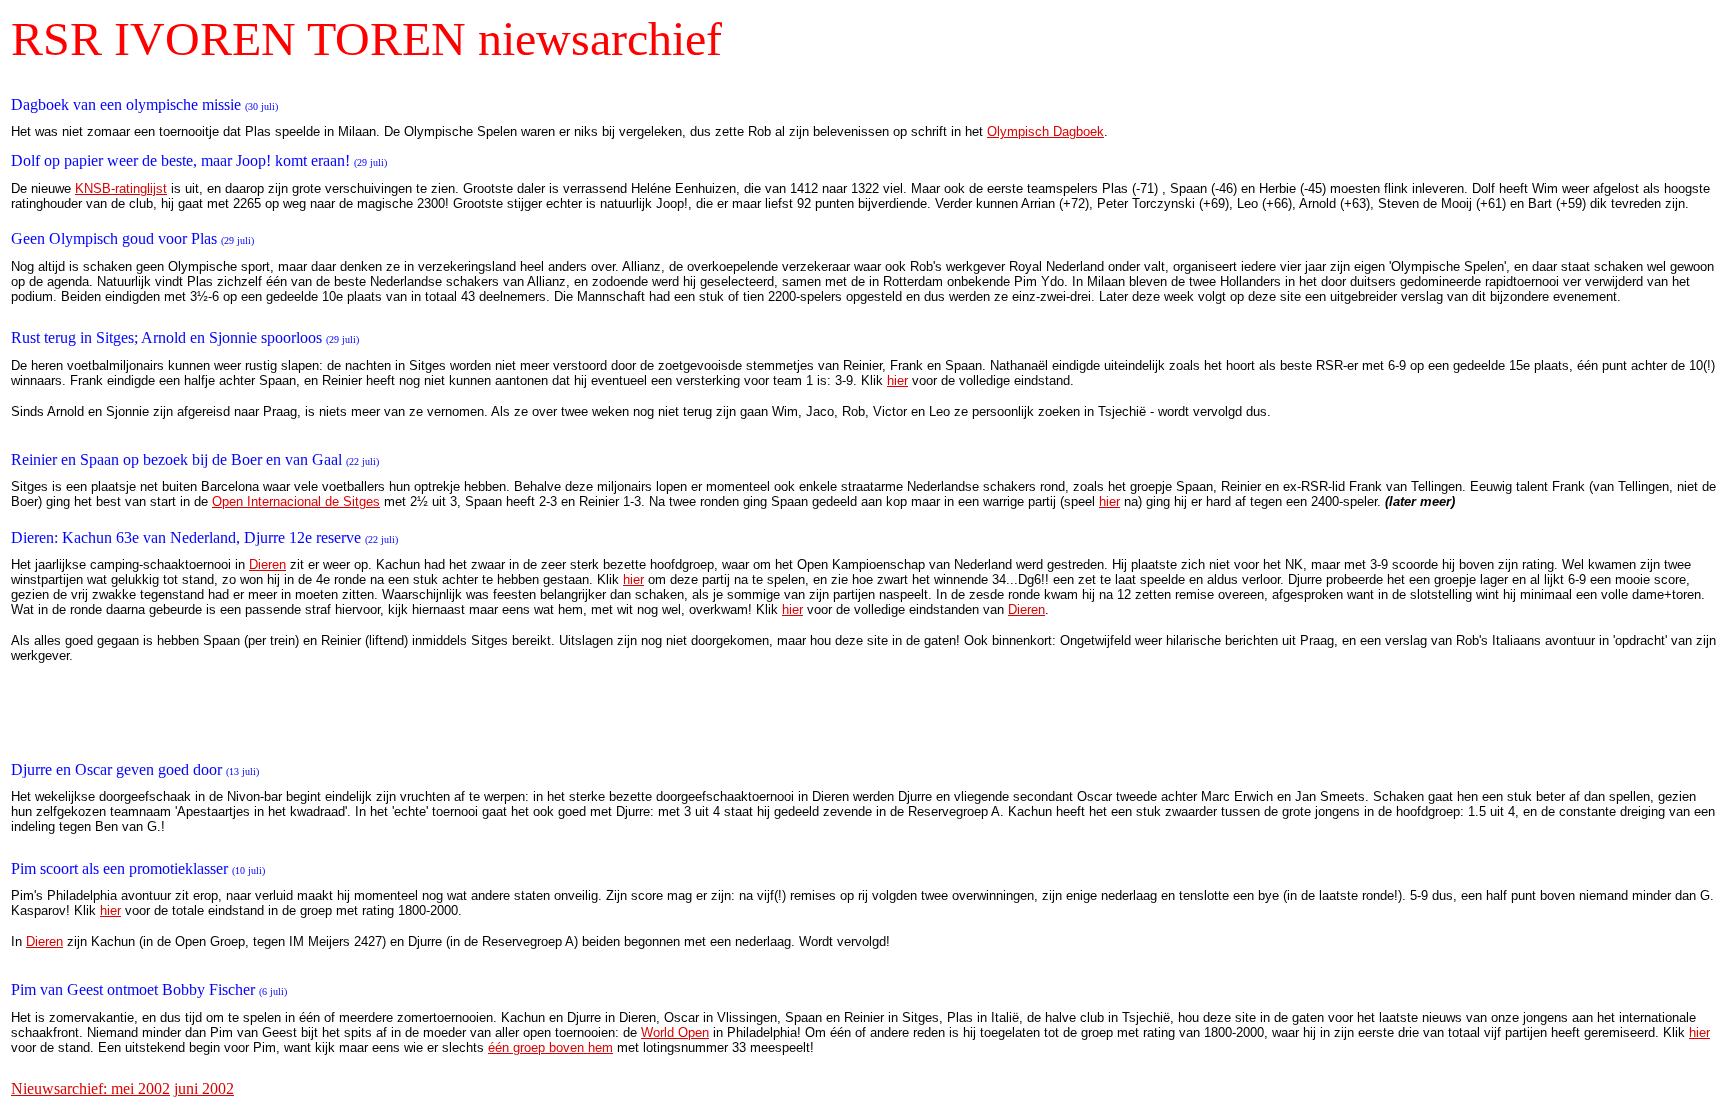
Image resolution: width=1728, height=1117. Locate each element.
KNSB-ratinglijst (121, 188)
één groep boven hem (550, 1047)
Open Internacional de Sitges (296, 501)
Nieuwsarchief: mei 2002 (90, 1088)
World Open (675, 1032)
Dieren (267, 564)
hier (897, 380)
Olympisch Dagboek (1045, 131)
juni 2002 (204, 1088)
